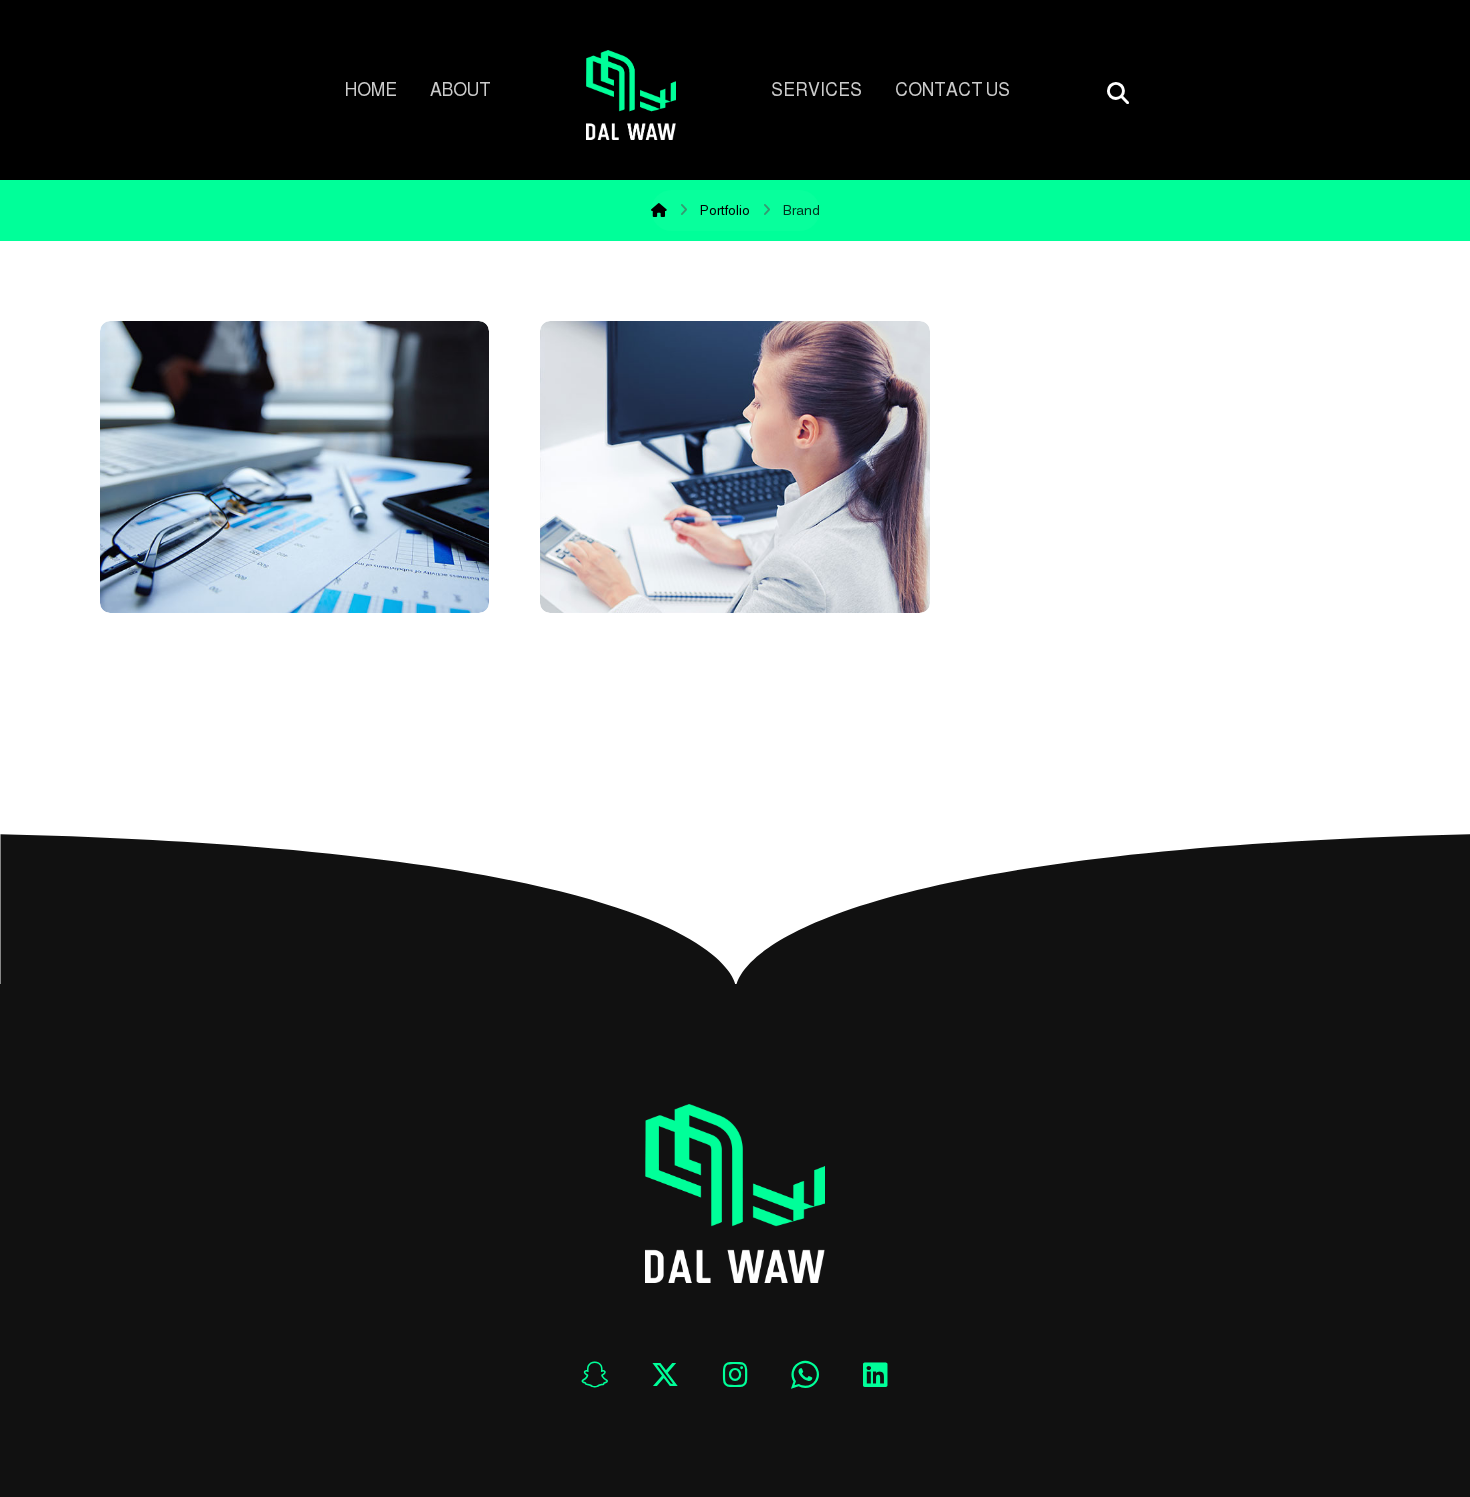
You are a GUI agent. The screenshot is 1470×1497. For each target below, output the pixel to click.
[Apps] (631, 95)
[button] (595, 1375)
